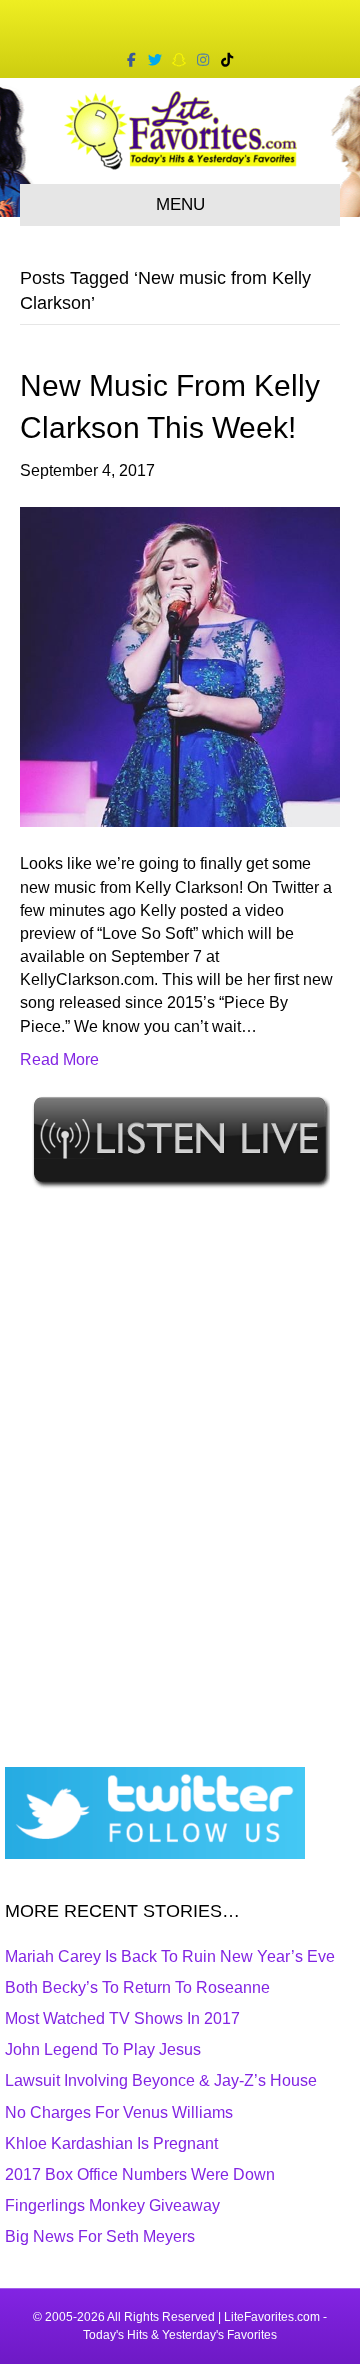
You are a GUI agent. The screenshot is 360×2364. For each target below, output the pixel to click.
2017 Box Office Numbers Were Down (140, 2174)
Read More (59, 1059)
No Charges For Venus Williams (119, 2112)
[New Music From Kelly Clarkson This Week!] (180, 666)
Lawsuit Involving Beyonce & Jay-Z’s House (161, 2080)
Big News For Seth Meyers (100, 2236)
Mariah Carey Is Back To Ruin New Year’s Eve (170, 1956)
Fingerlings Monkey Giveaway (112, 2205)
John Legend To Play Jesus (103, 2049)
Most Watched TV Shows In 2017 (122, 2018)
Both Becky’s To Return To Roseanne (137, 1987)
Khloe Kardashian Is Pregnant (111, 2143)
